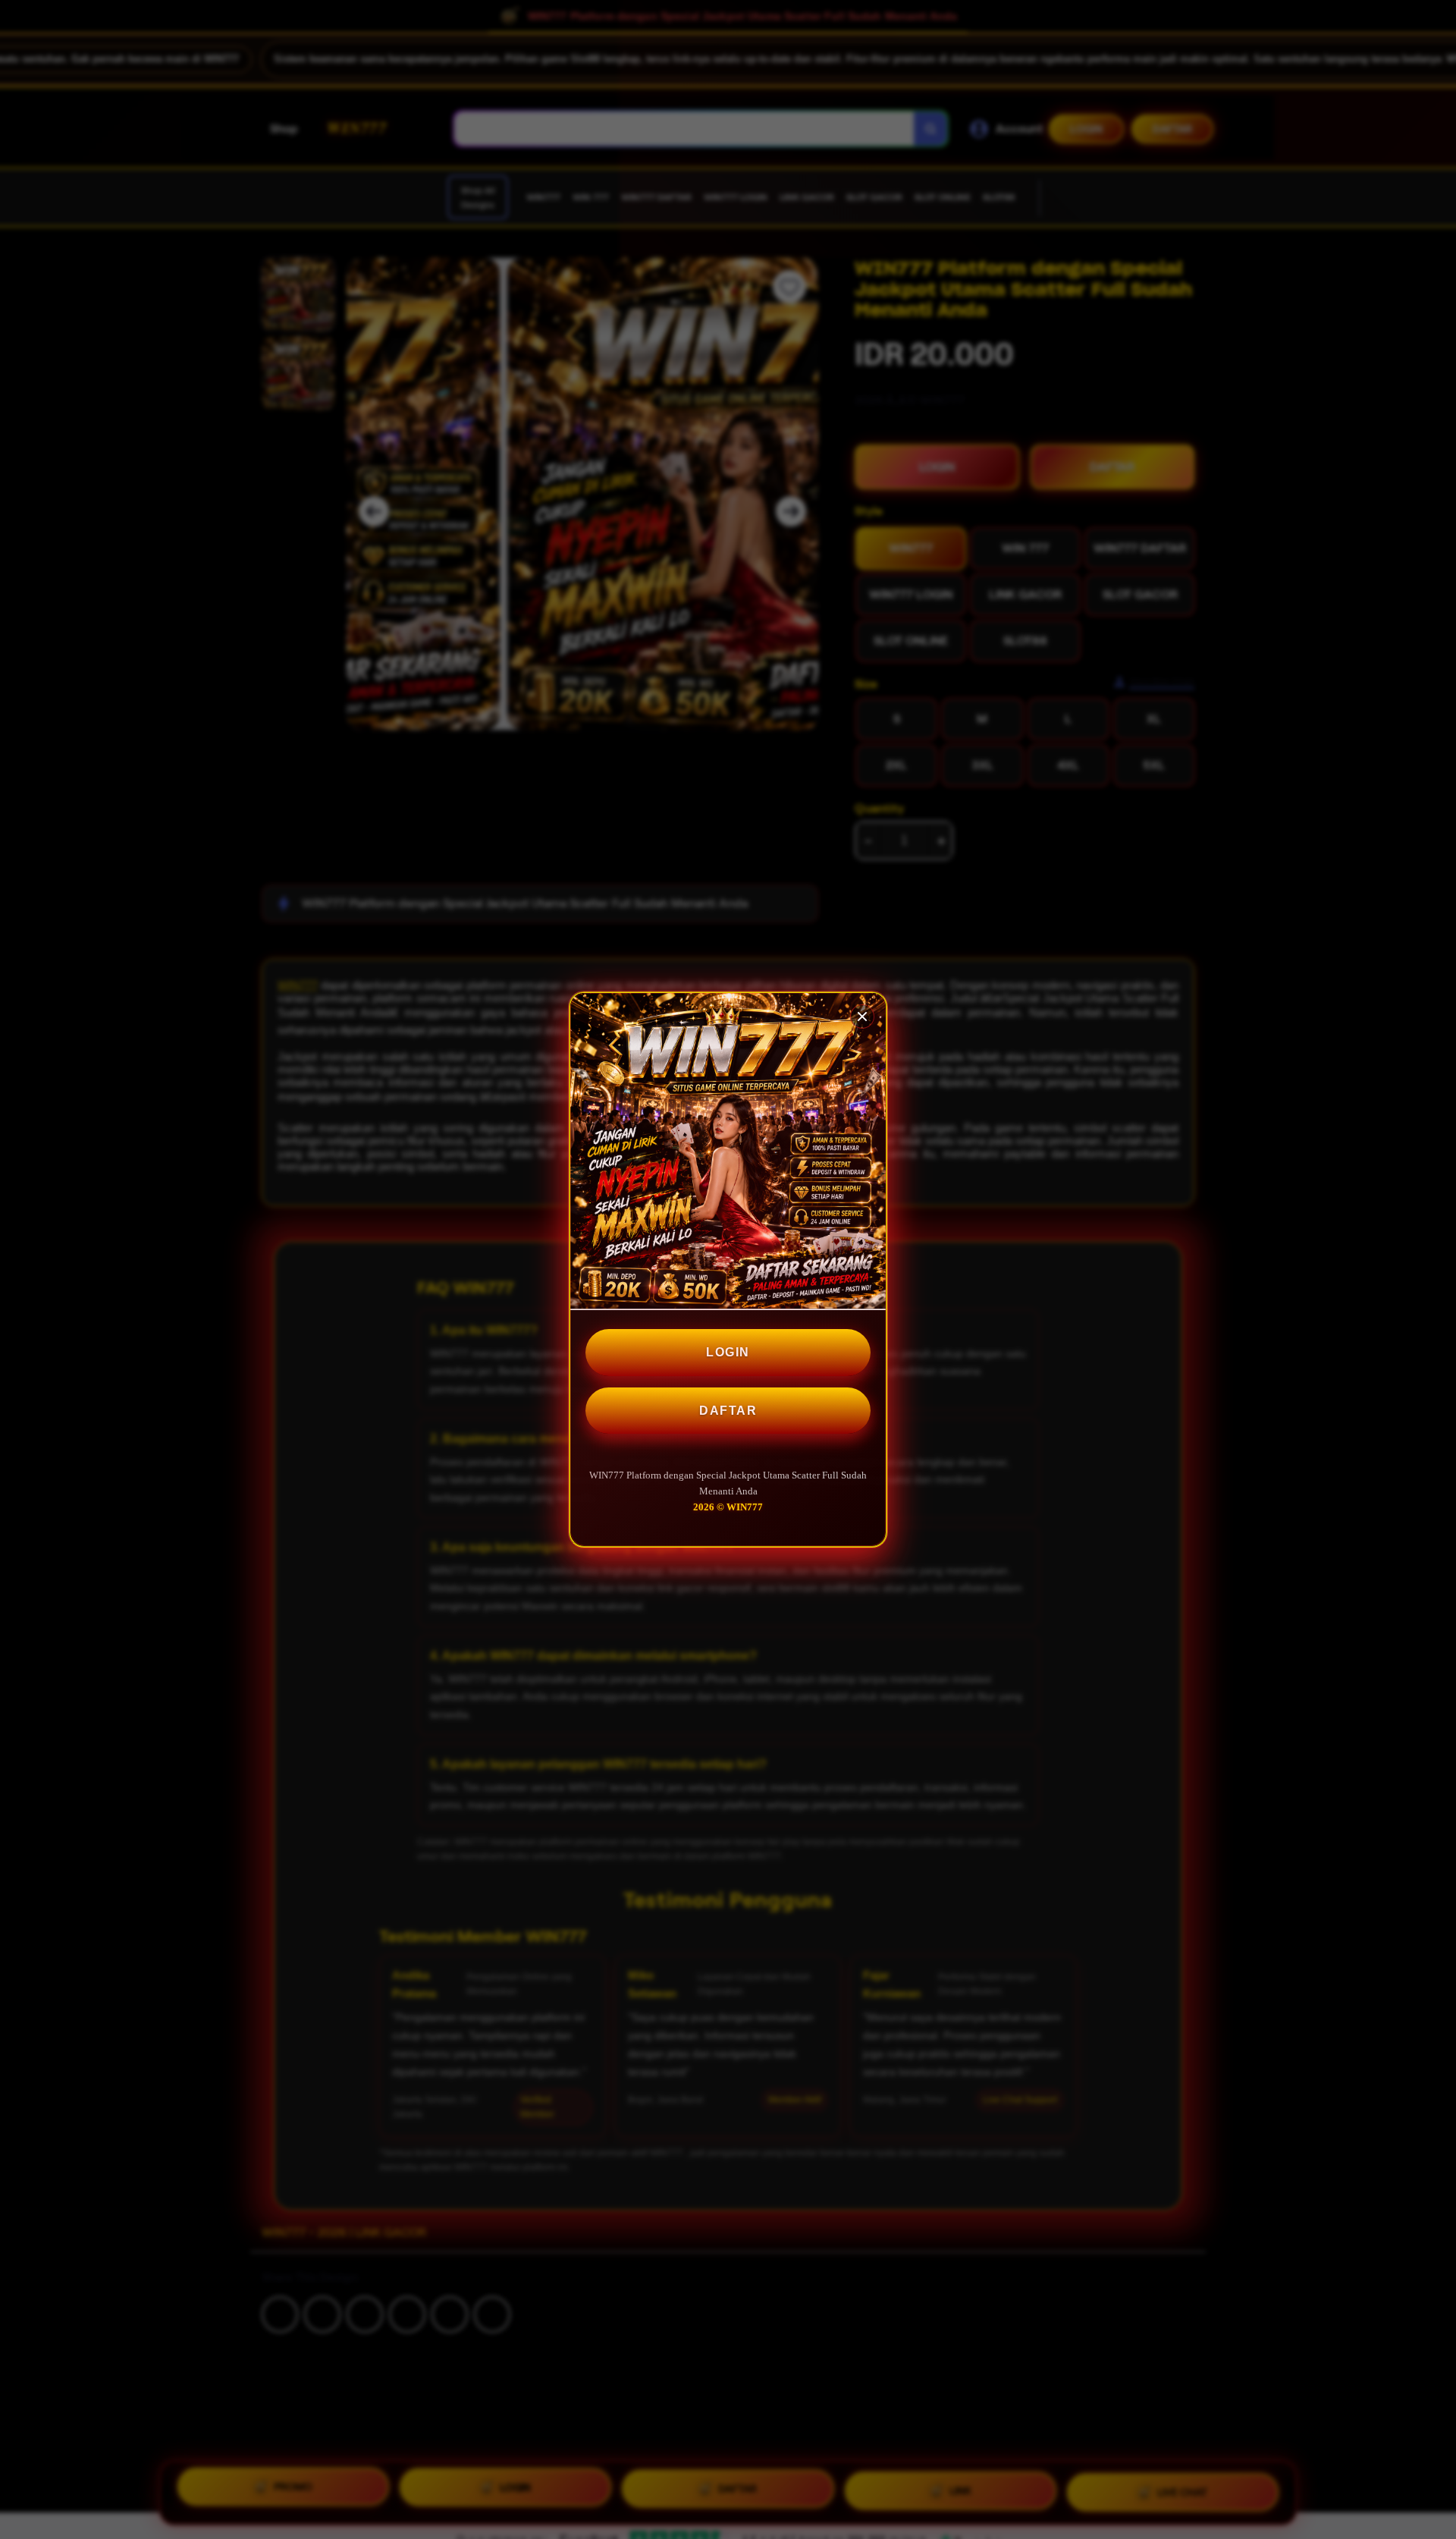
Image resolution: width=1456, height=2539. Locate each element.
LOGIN (728, 1352)
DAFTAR (728, 1411)
